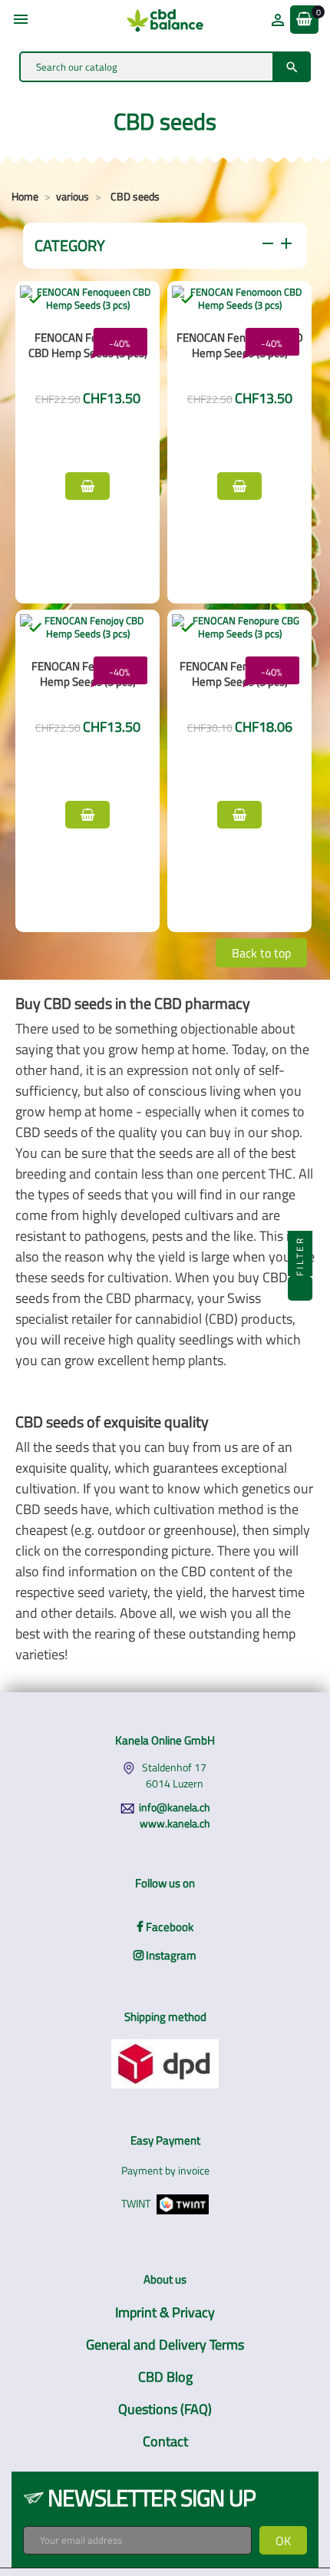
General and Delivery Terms (165, 2345)
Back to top (261, 953)
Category (165, 245)
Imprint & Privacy (165, 2312)
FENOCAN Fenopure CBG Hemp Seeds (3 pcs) (239, 674)
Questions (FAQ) (165, 2409)
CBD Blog (165, 2377)
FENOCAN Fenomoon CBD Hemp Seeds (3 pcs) (240, 345)
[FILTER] (300, 1288)
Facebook (168, 1927)
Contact (165, 2441)
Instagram (170, 1955)
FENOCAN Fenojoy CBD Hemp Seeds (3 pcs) (87, 674)
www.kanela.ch (175, 1823)
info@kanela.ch (175, 1807)
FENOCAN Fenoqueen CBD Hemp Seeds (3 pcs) (88, 345)
